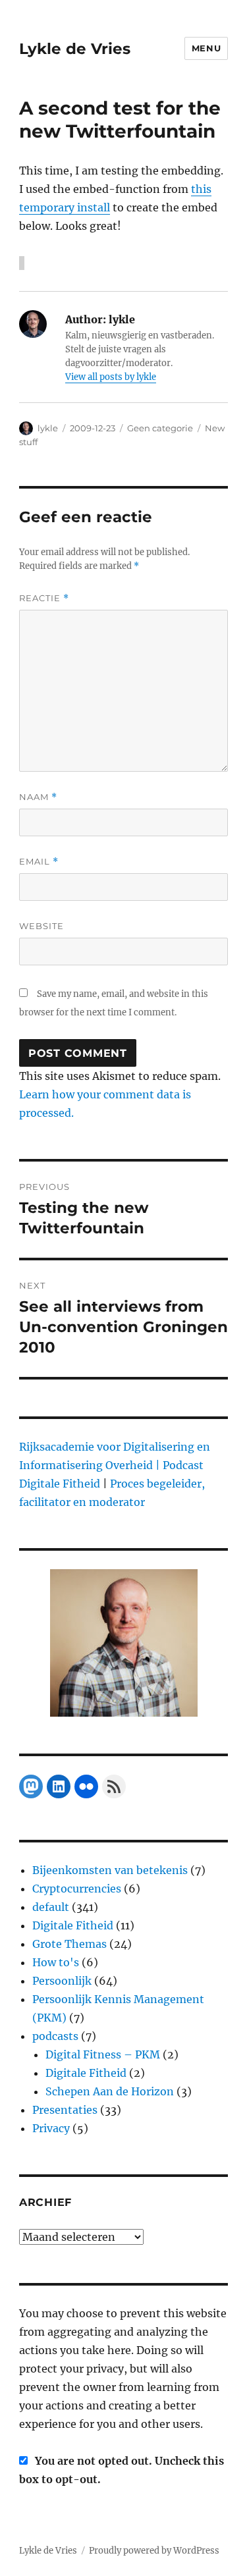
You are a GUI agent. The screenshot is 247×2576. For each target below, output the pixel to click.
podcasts (55, 2036)
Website (41, 926)
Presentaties (65, 2110)
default (51, 1907)
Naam (38, 797)
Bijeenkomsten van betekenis (110, 1870)
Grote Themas (69, 1944)
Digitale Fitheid (73, 1925)
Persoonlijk (62, 1981)
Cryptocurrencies (77, 1889)
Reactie (44, 598)
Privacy (51, 2128)
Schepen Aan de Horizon (110, 2091)
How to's (56, 1962)
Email (39, 862)
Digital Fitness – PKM (103, 2054)
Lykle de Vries (75, 49)
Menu (206, 48)
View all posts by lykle (111, 377)
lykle (48, 428)
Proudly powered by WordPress (154, 2551)
